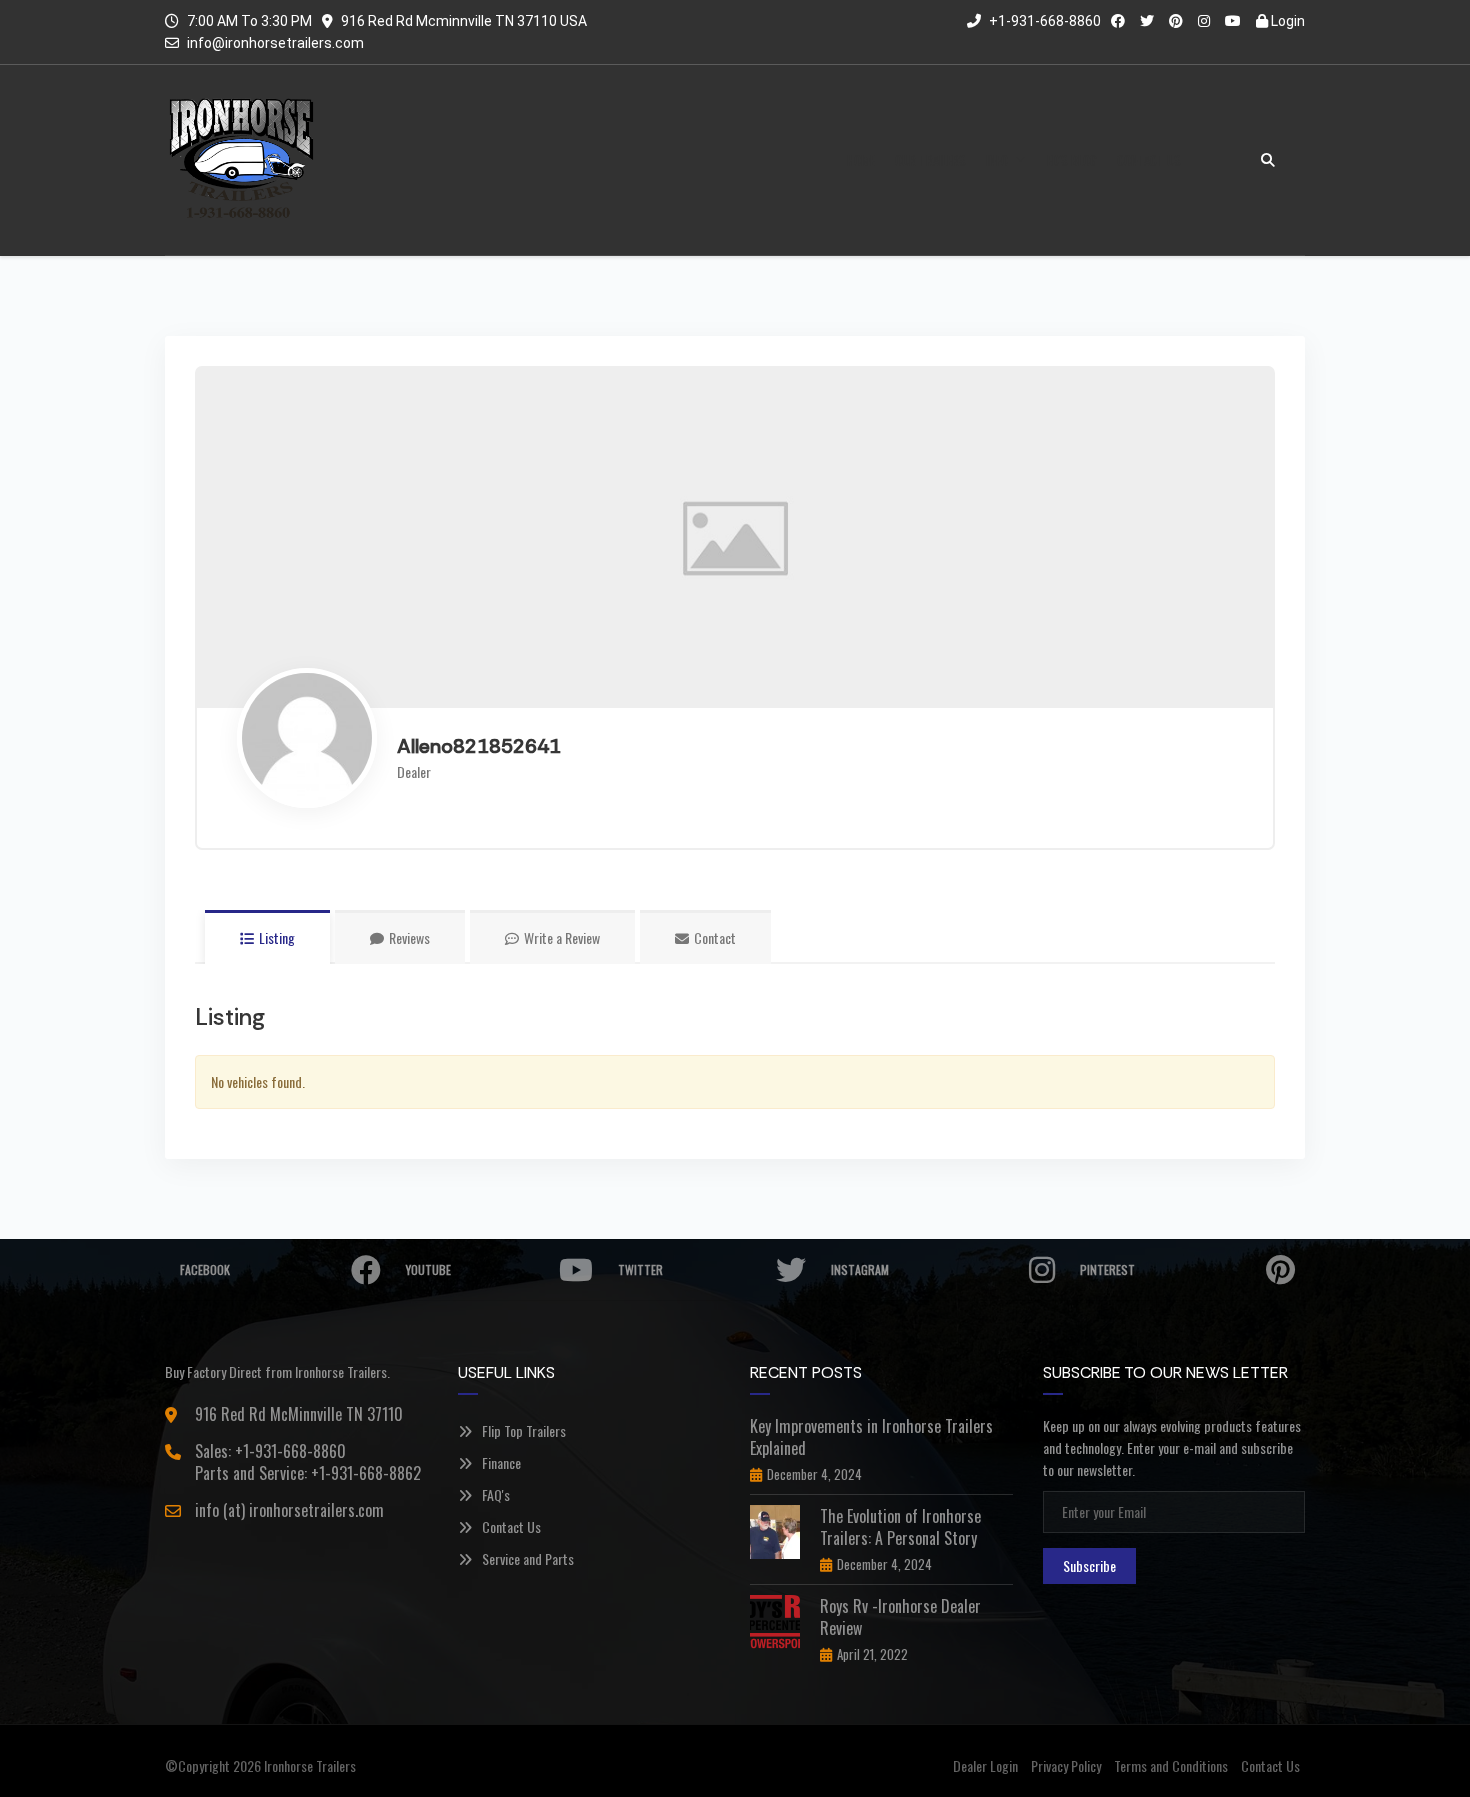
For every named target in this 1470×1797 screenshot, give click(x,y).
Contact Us (1149, 160)
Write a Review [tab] (562, 937)
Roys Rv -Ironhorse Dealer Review (900, 1617)
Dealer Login (985, 1765)
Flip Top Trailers (524, 1430)
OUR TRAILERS (930, 160)
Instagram (860, 1269)
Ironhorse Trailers (310, 1765)
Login (1286, 21)
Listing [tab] (277, 937)
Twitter (640, 1269)
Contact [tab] (715, 937)
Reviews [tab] (409, 937)
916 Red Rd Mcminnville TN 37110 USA (464, 21)
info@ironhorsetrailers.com (275, 43)
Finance (501, 1462)
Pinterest (1107, 1269)
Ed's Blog (1072, 160)
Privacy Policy (1066, 1765)
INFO (997, 160)
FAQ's (496, 1494)
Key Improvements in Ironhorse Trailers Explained (871, 1437)
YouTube (428, 1269)
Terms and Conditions (1171, 1765)
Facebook (205, 1269)
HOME (861, 160)
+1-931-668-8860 (1043, 21)
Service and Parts (528, 1558)
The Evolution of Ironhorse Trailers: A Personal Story (900, 1527)
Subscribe (1089, 1565)
